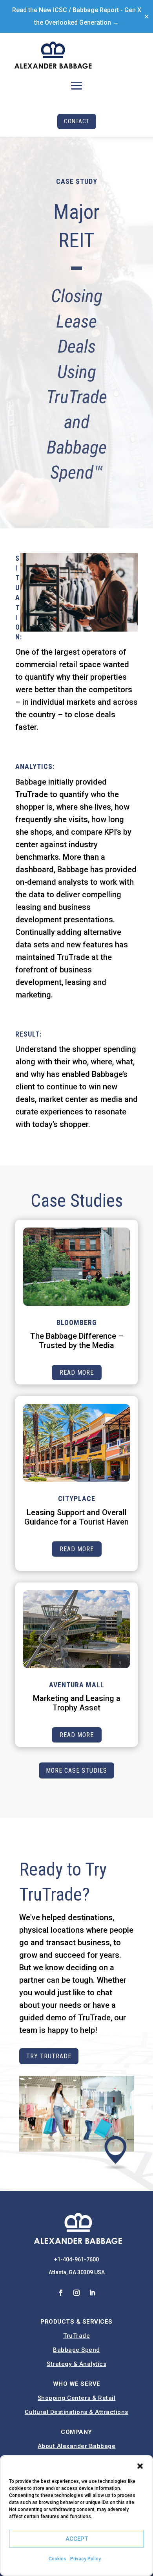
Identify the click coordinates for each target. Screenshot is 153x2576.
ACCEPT (77, 2539)
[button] (140, 2466)
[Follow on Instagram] (76, 2293)
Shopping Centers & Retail (77, 2398)
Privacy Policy (86, 2559)
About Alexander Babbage (77, 2446)
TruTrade (76, 2336)
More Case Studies (76, 1770)
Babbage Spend (76, 2350)
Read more (77, 1373)
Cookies (57, 2559)
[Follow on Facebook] (61, 2293)
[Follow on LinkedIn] (92, 2293)
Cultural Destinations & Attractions (76, 2412)
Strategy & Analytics (76, 2364)
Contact (77, 121)
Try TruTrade (49, 2056)
